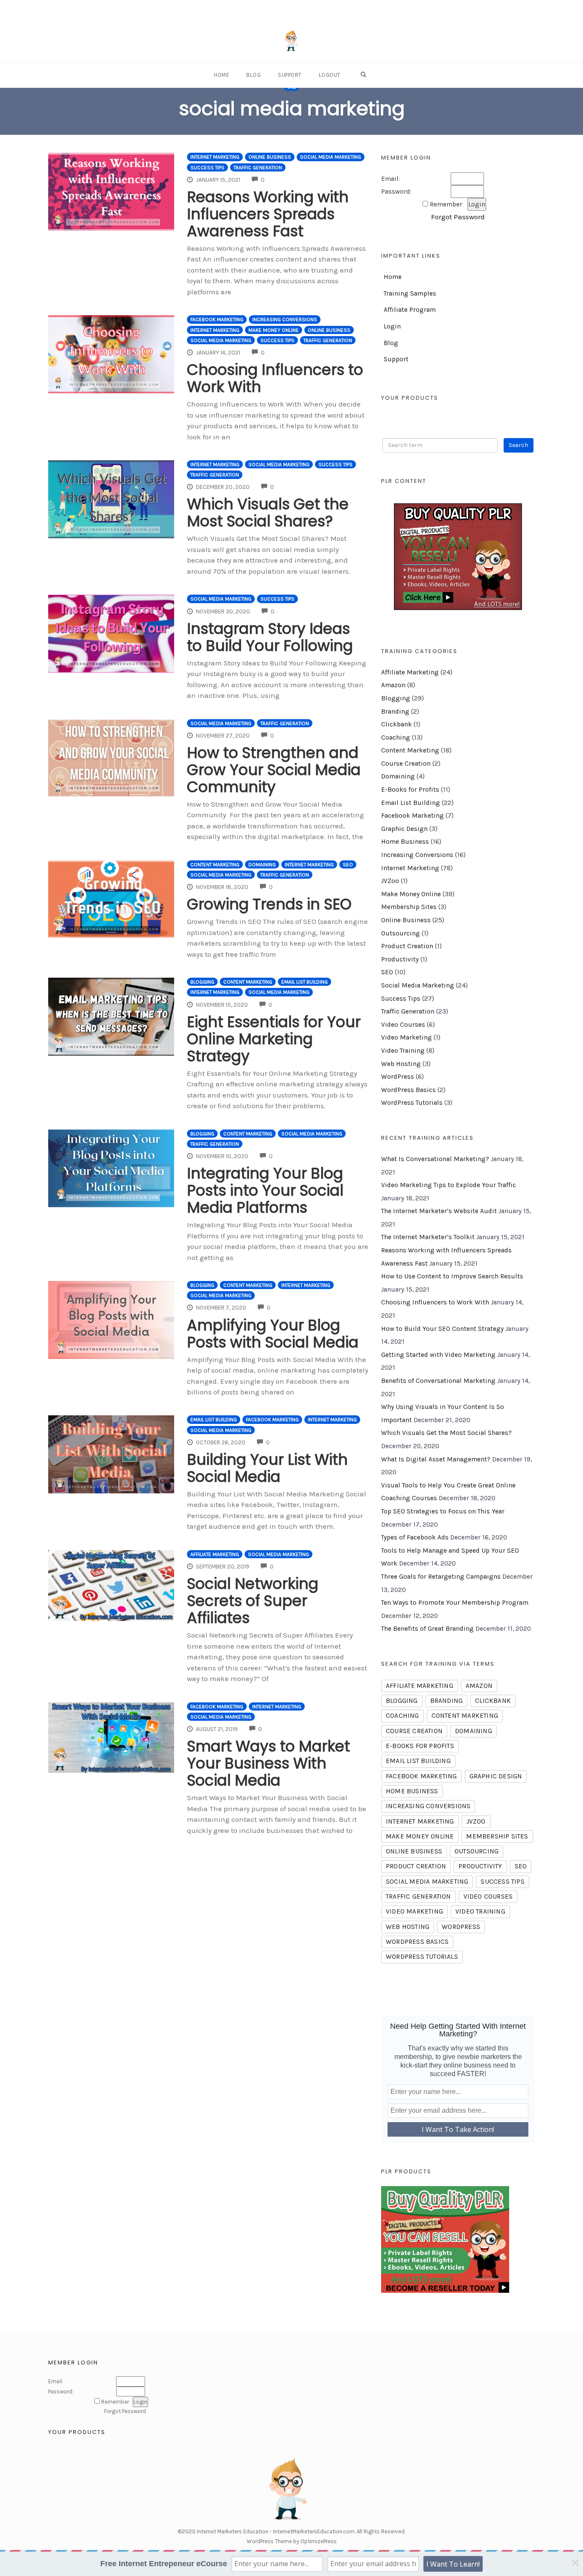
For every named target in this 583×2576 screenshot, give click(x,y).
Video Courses (403, 1025)
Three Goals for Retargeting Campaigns (441, 1577)
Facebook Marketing (217, 319)
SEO (348, 865)
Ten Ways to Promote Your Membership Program (455, 1603)
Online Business (270, 157)
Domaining (262, 865)
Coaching (396, 738)
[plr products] (445, 2239)
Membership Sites (409, 907)
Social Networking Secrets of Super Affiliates (253, 1601)
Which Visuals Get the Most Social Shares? (268, 513)
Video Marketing (407, 1037)
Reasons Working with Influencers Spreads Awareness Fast (268, 214)
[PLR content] (458, 557)
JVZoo (390, 881)
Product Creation (407, 946)
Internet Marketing (215, 157)
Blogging (202, 982)
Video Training (403, 1051)
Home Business (405, 842)
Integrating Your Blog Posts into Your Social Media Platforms (265, 1190)
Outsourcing (401, 933)
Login (392, 326)
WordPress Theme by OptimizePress (292, 2541)
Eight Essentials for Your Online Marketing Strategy (274, 1039)
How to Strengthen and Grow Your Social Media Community (274, 770)
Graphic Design (404, 829)
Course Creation (406, 764)
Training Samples (410, 293)
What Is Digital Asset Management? (436, 1459)
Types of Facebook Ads (415, 1537)
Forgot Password (458, 217)
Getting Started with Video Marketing (438, 1355)
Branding (395, 712)
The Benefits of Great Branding (427, 1629)
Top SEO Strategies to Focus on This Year (443, 1511)
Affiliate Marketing (215, 1554)
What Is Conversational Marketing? (435, 1159)
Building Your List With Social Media (267, 1468)
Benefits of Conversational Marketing (438, 1381)
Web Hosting (401, 1064)
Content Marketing (215, 865)
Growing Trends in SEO (269, 904)
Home (222, 75)
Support (290, 75)
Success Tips (207, 168)
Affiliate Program (410, 310)
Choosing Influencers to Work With (275, 378)
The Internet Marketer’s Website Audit (439, 1211)
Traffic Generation (258, 168)
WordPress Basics (408, 1090)
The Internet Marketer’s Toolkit (428, 1237)
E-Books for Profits (410, 790)
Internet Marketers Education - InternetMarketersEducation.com (276, 2531)
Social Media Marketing (331, 157)
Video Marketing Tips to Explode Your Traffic (449, 1185)
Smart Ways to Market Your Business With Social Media (268, 1763)
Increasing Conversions (285, 319)
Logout (330, 75)
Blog (254, 75)
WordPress (398, 1077)
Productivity (400, 959)
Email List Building (305, 982)
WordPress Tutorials (412, 1103)
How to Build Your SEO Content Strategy (442, 1329)
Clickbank (396, 724)
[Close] (575, 2563)
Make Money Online (274, 330)
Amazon (393, 685)
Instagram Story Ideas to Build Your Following (270, 637)
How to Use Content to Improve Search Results (452, 1276)
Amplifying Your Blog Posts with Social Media (273, 1334)
